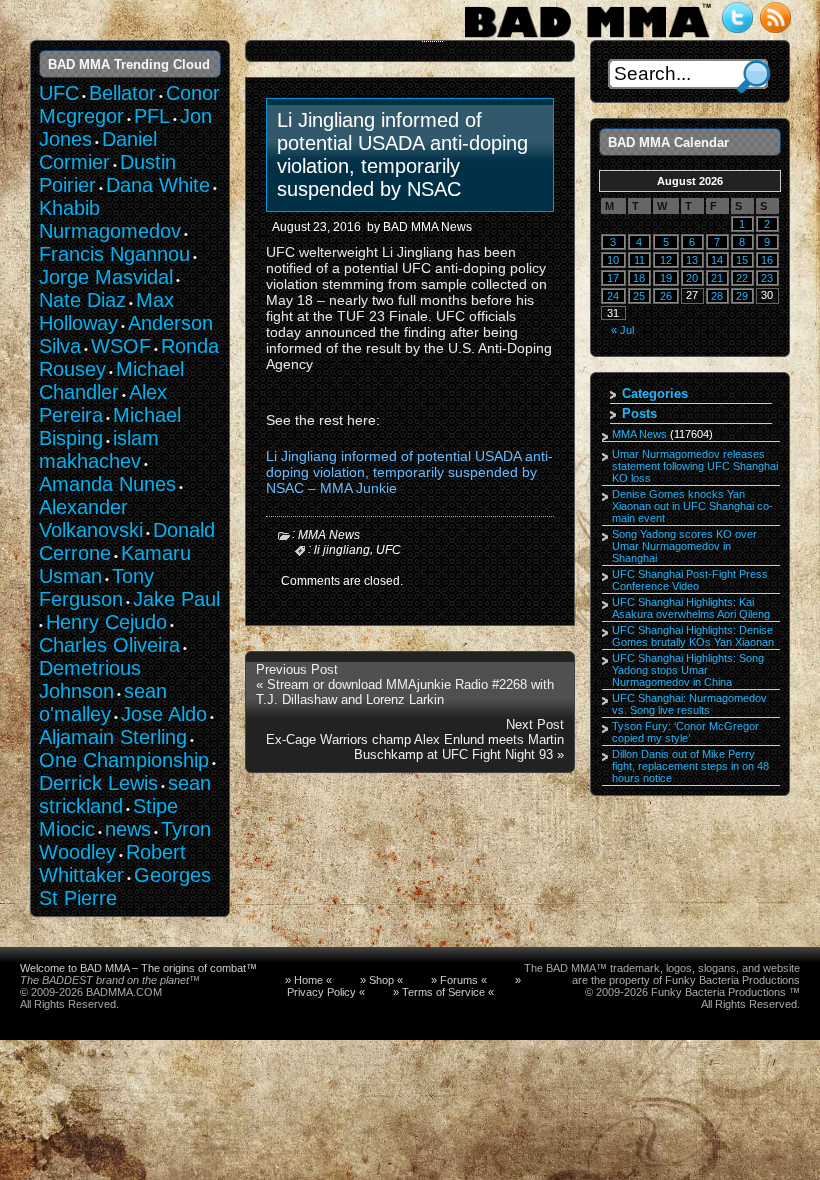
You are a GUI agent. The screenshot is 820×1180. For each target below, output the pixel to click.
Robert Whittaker (112, 863)
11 (639, 260)
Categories (655, 393)
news (128, 829)
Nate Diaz (82, 300)
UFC (388, 550)
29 (742, 296)
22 (742, 278)
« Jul (622, 330)
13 (692, 260)
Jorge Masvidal (106, 277)
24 (613, 296)
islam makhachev (99, 449)
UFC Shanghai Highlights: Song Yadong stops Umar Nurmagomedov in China (688, 670)
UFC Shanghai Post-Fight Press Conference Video (690, 580)
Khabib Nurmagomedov (110, 219)
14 (717, 260)
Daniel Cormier (98, 150)
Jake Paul (176, 599)
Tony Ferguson (96, 587)
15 (742, 260)
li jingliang (342, 550)
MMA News (329, 535)
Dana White (158, 185)
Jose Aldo (164, 714)
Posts (639, 413)
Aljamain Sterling (113, 737)
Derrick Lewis (98, 783)
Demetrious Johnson (90, 679)
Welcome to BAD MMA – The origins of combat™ (138, 968)
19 (666, 278)
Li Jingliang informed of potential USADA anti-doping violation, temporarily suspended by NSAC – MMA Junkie (409, 472)
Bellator (122, 93)
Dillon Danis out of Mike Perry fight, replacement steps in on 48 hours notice (690, 766)
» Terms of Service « (443, 992)
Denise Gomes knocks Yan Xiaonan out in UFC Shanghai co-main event (692, 506)
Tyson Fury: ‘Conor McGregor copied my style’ (685, 732)
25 (639, 296)
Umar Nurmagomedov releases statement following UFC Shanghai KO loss (695, 466)
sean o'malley (103, 702)
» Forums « (459, 980)
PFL (152, 116)
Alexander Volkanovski (91, 518)
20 (692, 278)
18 (639, 278)
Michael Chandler (111, 380)
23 (767, 278)
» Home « (308, 980)
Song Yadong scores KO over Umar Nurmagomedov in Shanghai (684, 546)
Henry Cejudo (106, 622)
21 (717, 278)
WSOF (121, 346)
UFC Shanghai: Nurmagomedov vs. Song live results (689, 704)
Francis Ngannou (114, 254)
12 (666, 260)
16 (767, 260)
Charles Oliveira (109, 645)
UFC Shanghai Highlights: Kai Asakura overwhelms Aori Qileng (691, 608)
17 (613, 278)
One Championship (124, 760)
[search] (753, 76)
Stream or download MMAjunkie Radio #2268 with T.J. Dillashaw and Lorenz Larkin (405, 692)
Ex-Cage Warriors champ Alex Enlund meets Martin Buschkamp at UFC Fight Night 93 (415, 747)
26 (666, 296)
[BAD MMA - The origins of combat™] (587, 38)
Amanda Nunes (107, 484)
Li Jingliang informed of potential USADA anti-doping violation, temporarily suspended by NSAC (402, 154)
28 (717, 296)
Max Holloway (106, 311)
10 (613, 260)
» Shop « (381, 980)
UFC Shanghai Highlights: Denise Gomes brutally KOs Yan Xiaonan (693, 636)
